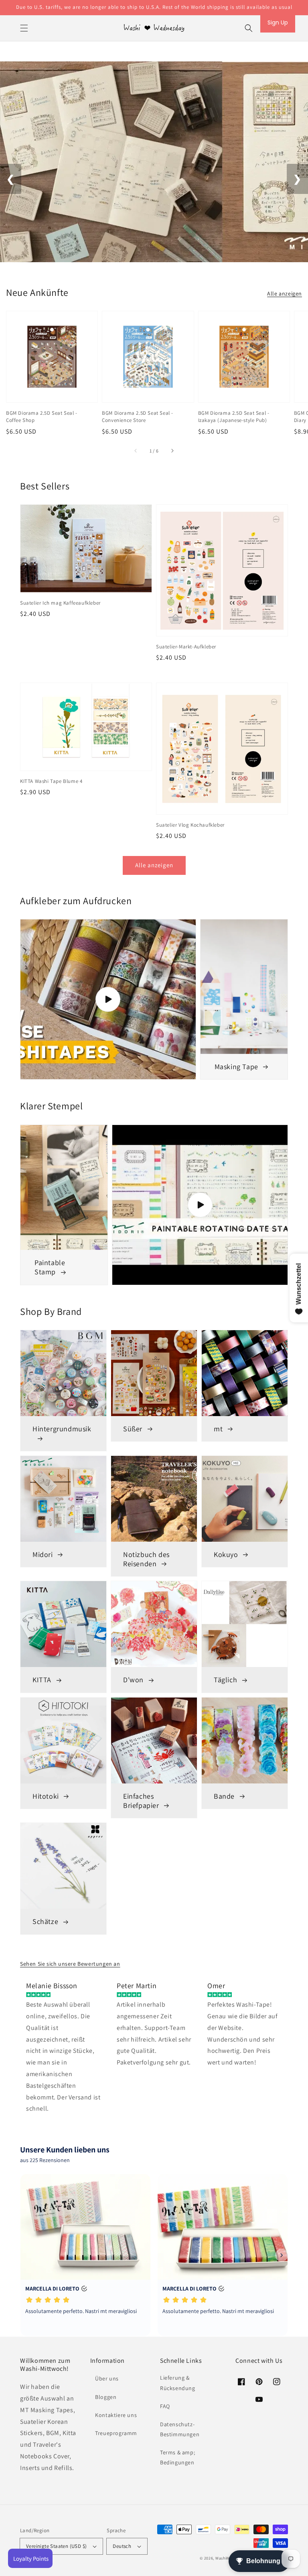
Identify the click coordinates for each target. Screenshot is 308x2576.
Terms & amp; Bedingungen (177, 2457)
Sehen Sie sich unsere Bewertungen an (70, 1964)
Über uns (107, 2378)
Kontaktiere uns (116, 2415)
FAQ (165, 2406)
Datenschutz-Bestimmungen (180, 2429)
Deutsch (122, 2546)
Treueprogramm (116, 2433)
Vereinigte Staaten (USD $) (56, 2546)
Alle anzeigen (285, 293)
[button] (24, 28)
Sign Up (278, 22)
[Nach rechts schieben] (172, 451)
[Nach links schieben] (136, 451)
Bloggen (106, 2397)
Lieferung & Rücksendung (178, 2383)
